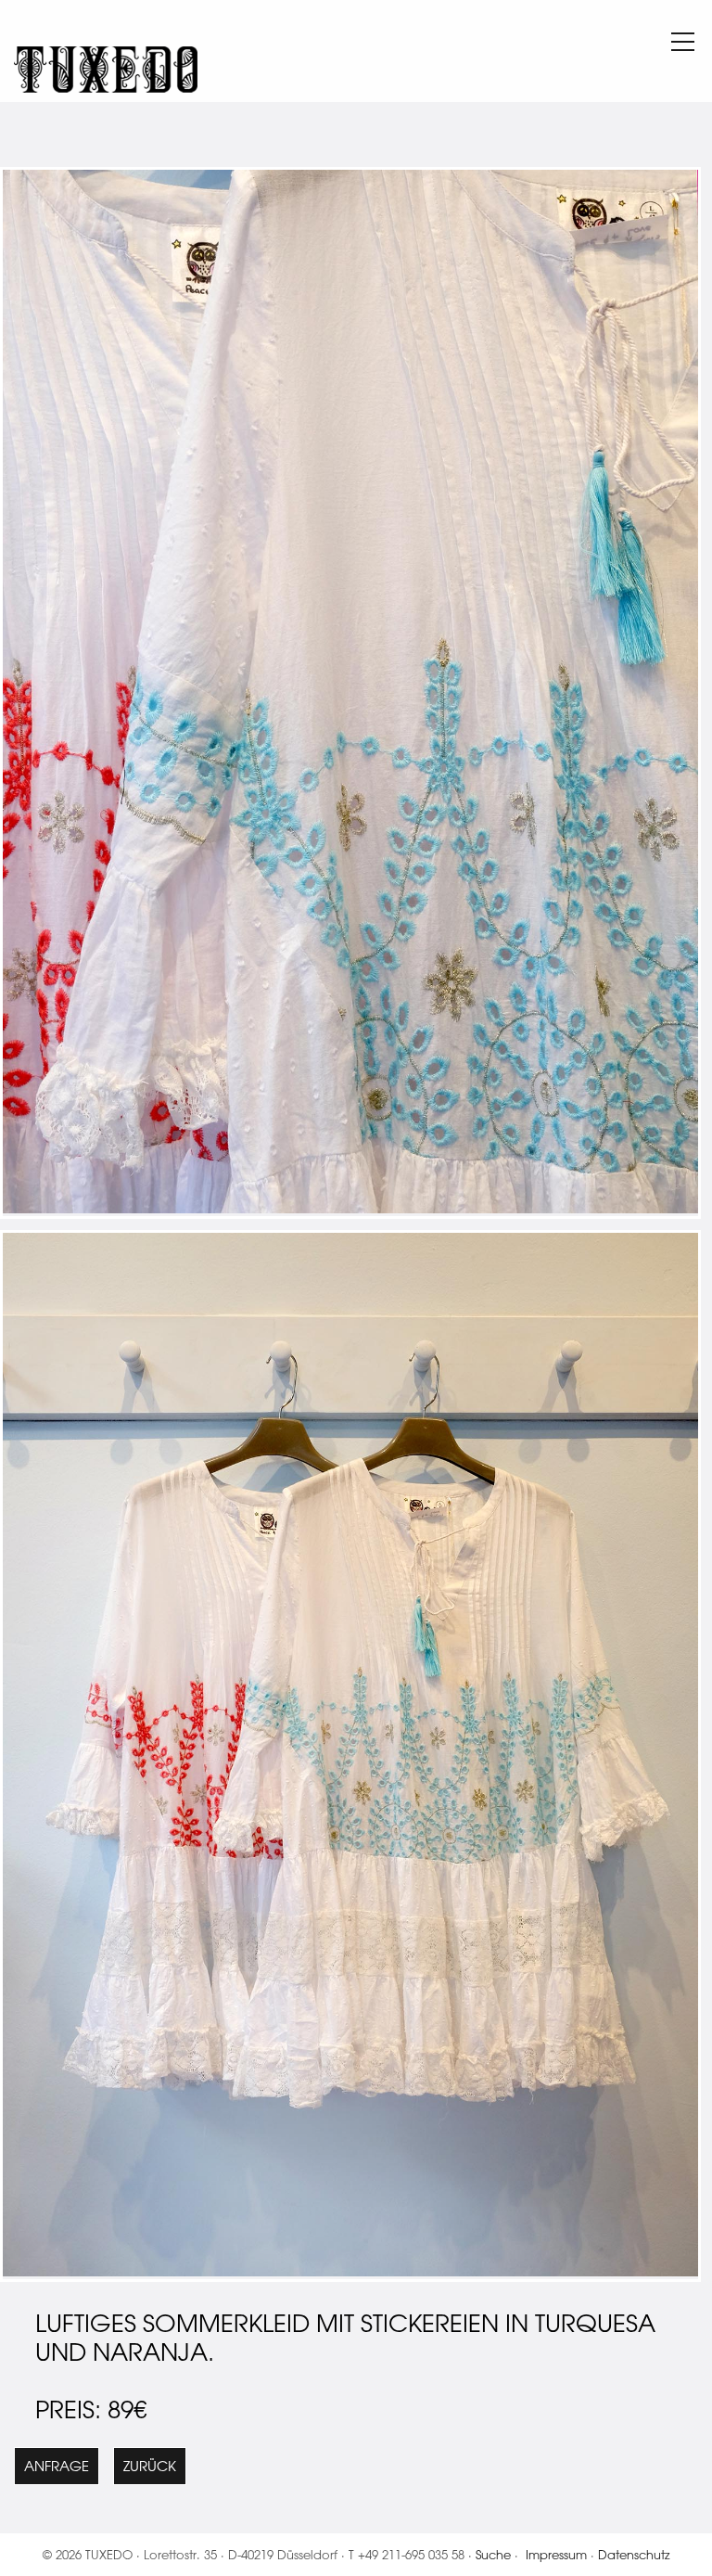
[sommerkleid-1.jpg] (350, 1208)
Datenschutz (634, 2554)
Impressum (556, 2554)
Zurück (150, 2466)
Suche (493, 2554)
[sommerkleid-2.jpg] (350, 2271)
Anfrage (57, 2466)
